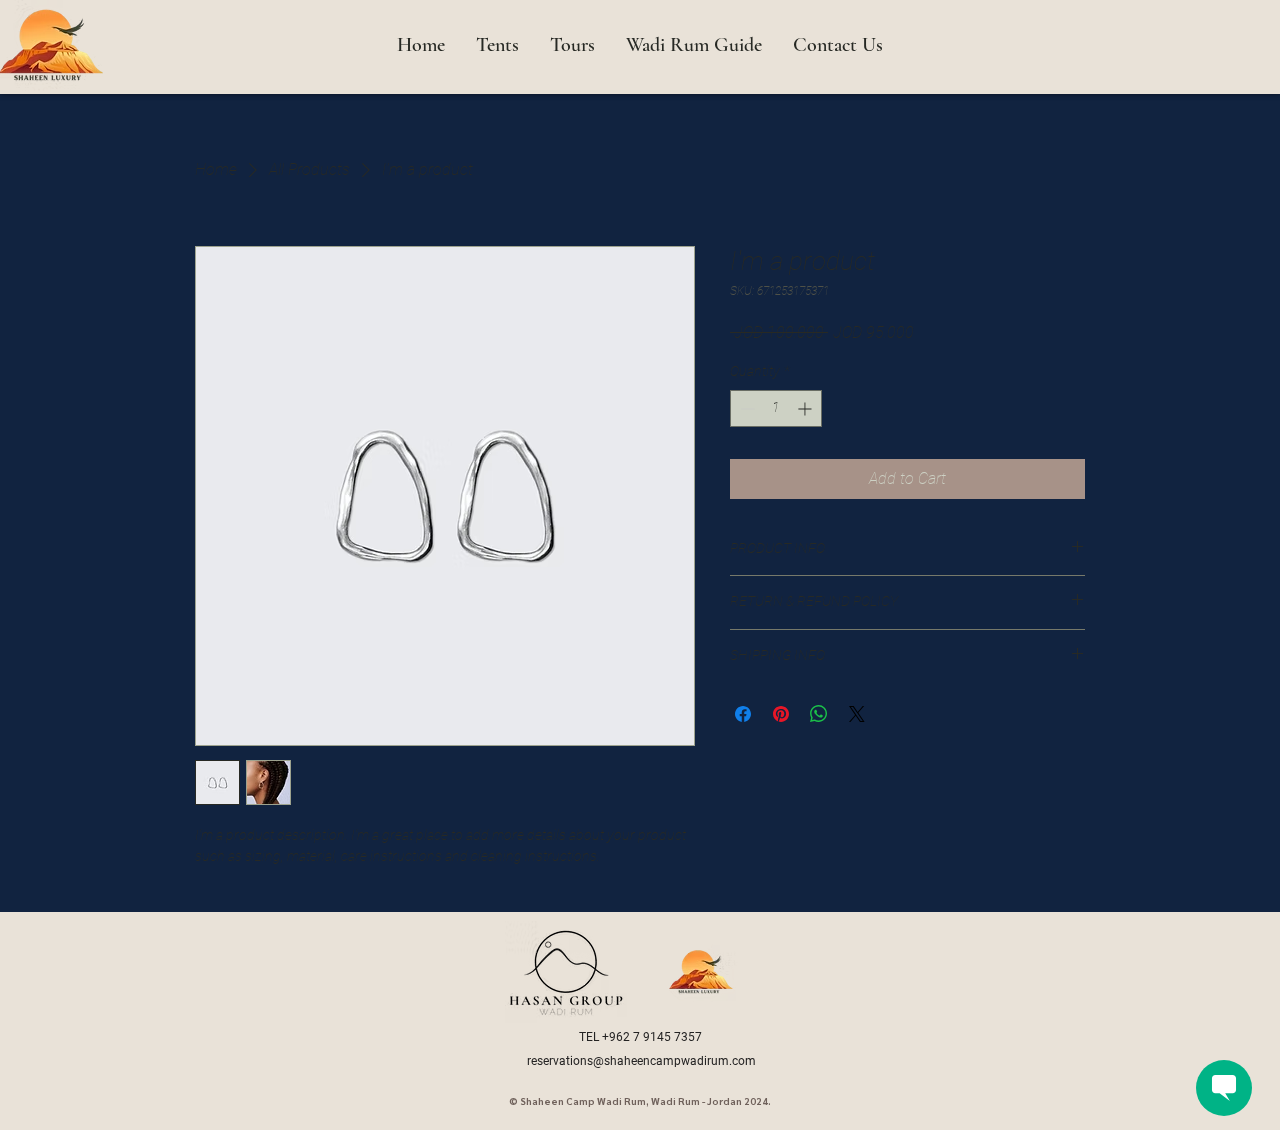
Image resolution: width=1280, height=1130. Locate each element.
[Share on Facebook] (743, 714)
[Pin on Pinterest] (781, 714)
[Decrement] (745, 408)
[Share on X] (857, 714)
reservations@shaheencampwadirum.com (641, 1061)
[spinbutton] (776, 408)
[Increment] (806, 408)
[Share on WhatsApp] (819, 714)
